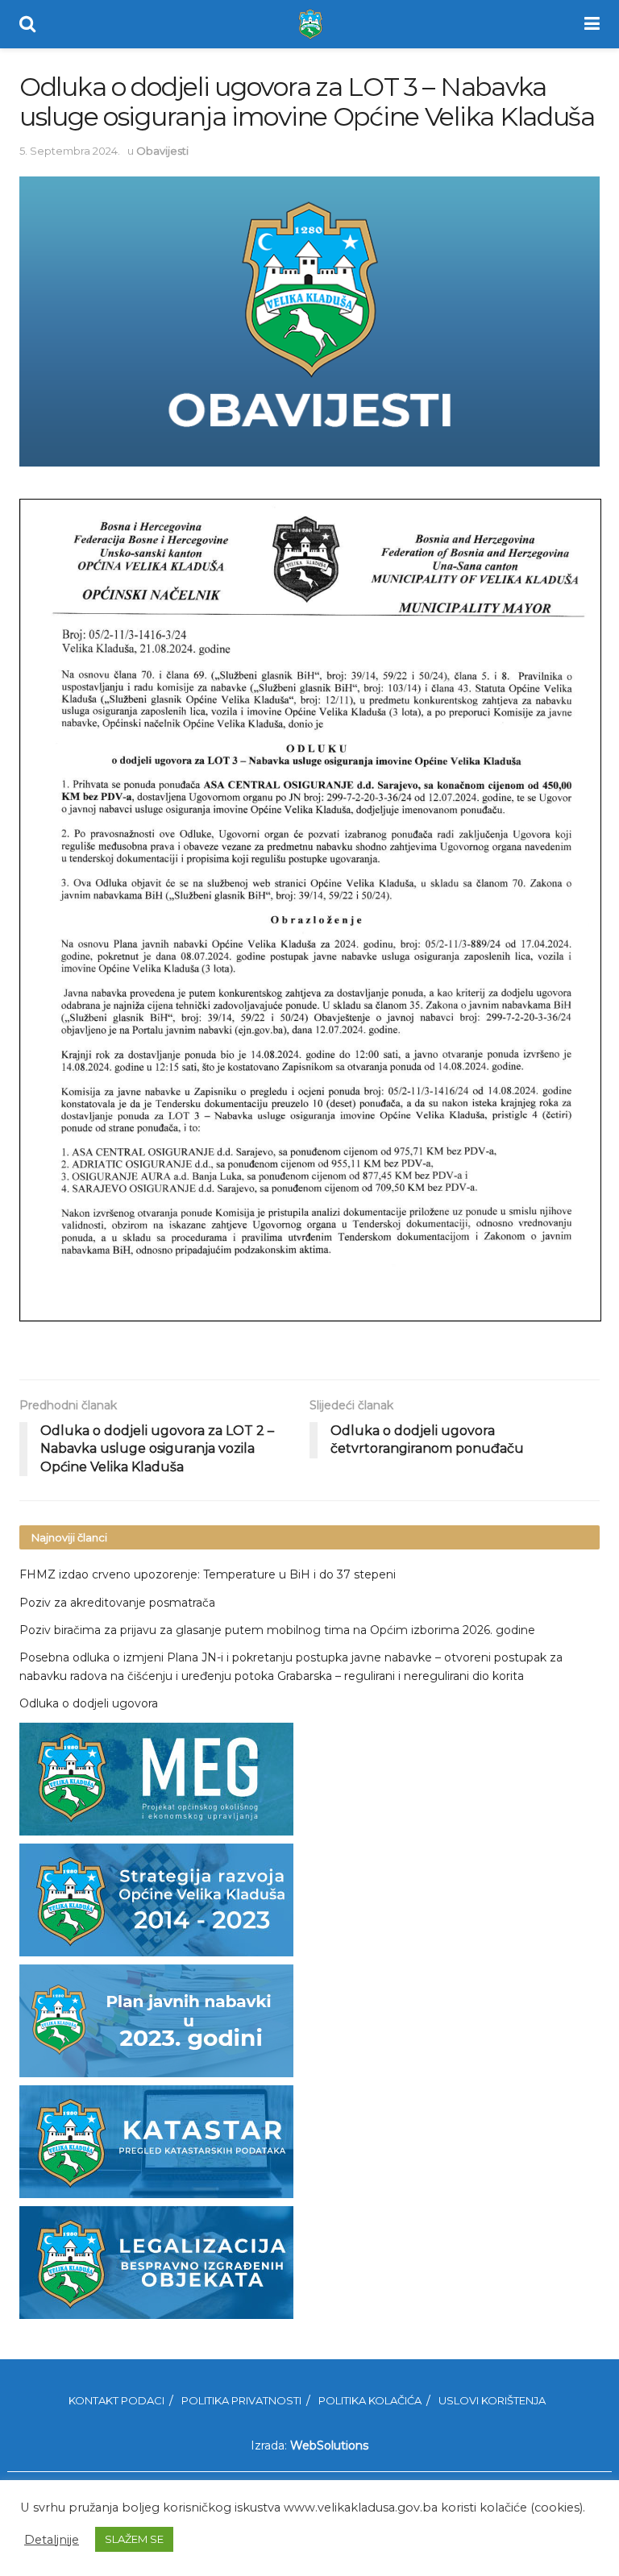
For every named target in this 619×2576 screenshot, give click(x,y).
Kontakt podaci (116, 2400)
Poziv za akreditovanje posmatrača (117, 1603)
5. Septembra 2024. (70, 151)
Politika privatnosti (241, 2400)
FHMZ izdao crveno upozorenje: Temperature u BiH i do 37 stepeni (208, 1574)
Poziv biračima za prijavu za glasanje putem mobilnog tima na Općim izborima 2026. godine (277, 1630)
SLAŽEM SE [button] (134, 2539)
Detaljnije (52, 2540)
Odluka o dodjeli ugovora (89, 1703)
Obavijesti (162, 151)
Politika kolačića (370, 2400)
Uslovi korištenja (492, 2400)
